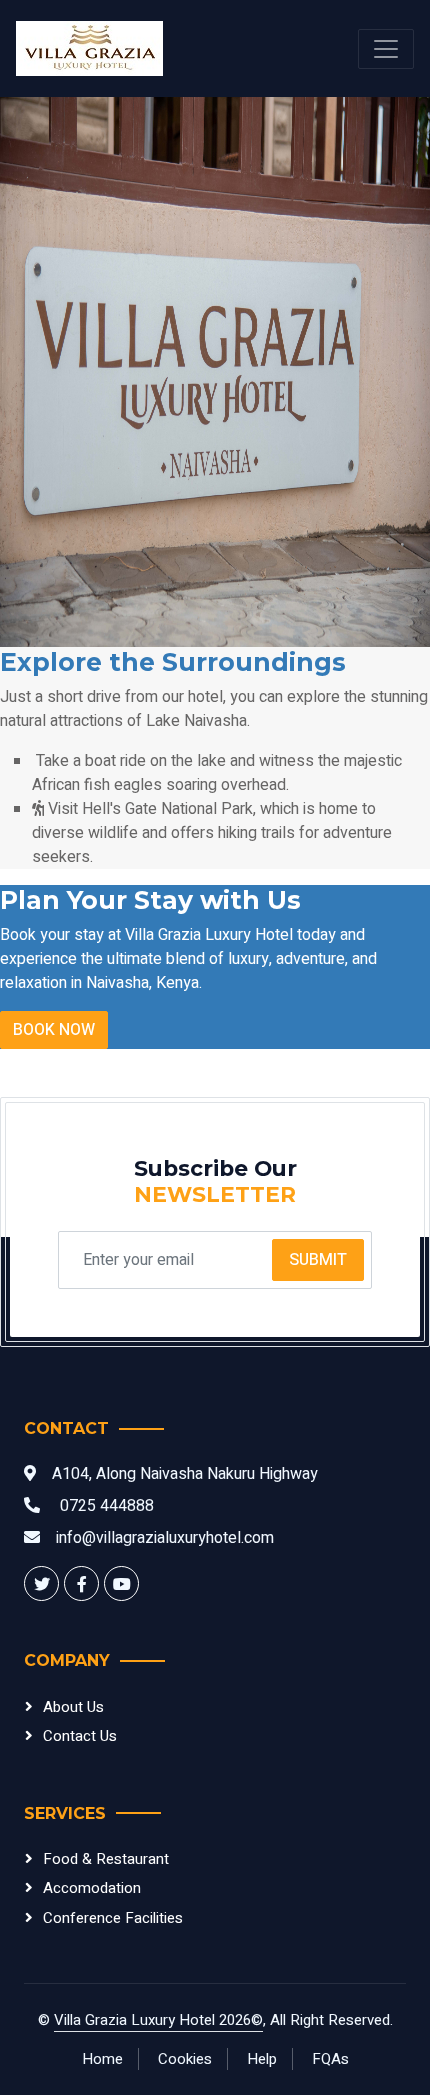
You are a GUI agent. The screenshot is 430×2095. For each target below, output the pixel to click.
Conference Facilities (113, 1918)
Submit (318, 1260)
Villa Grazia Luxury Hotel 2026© (158, 2020)
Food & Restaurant (106, 1859)
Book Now (54, 1030)
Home (102, 2059)
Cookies (185, 2059)
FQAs (330, 2059)
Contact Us (80, 1736)
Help (262, 2059)
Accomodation (92, 1888)
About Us (73, 1707)
